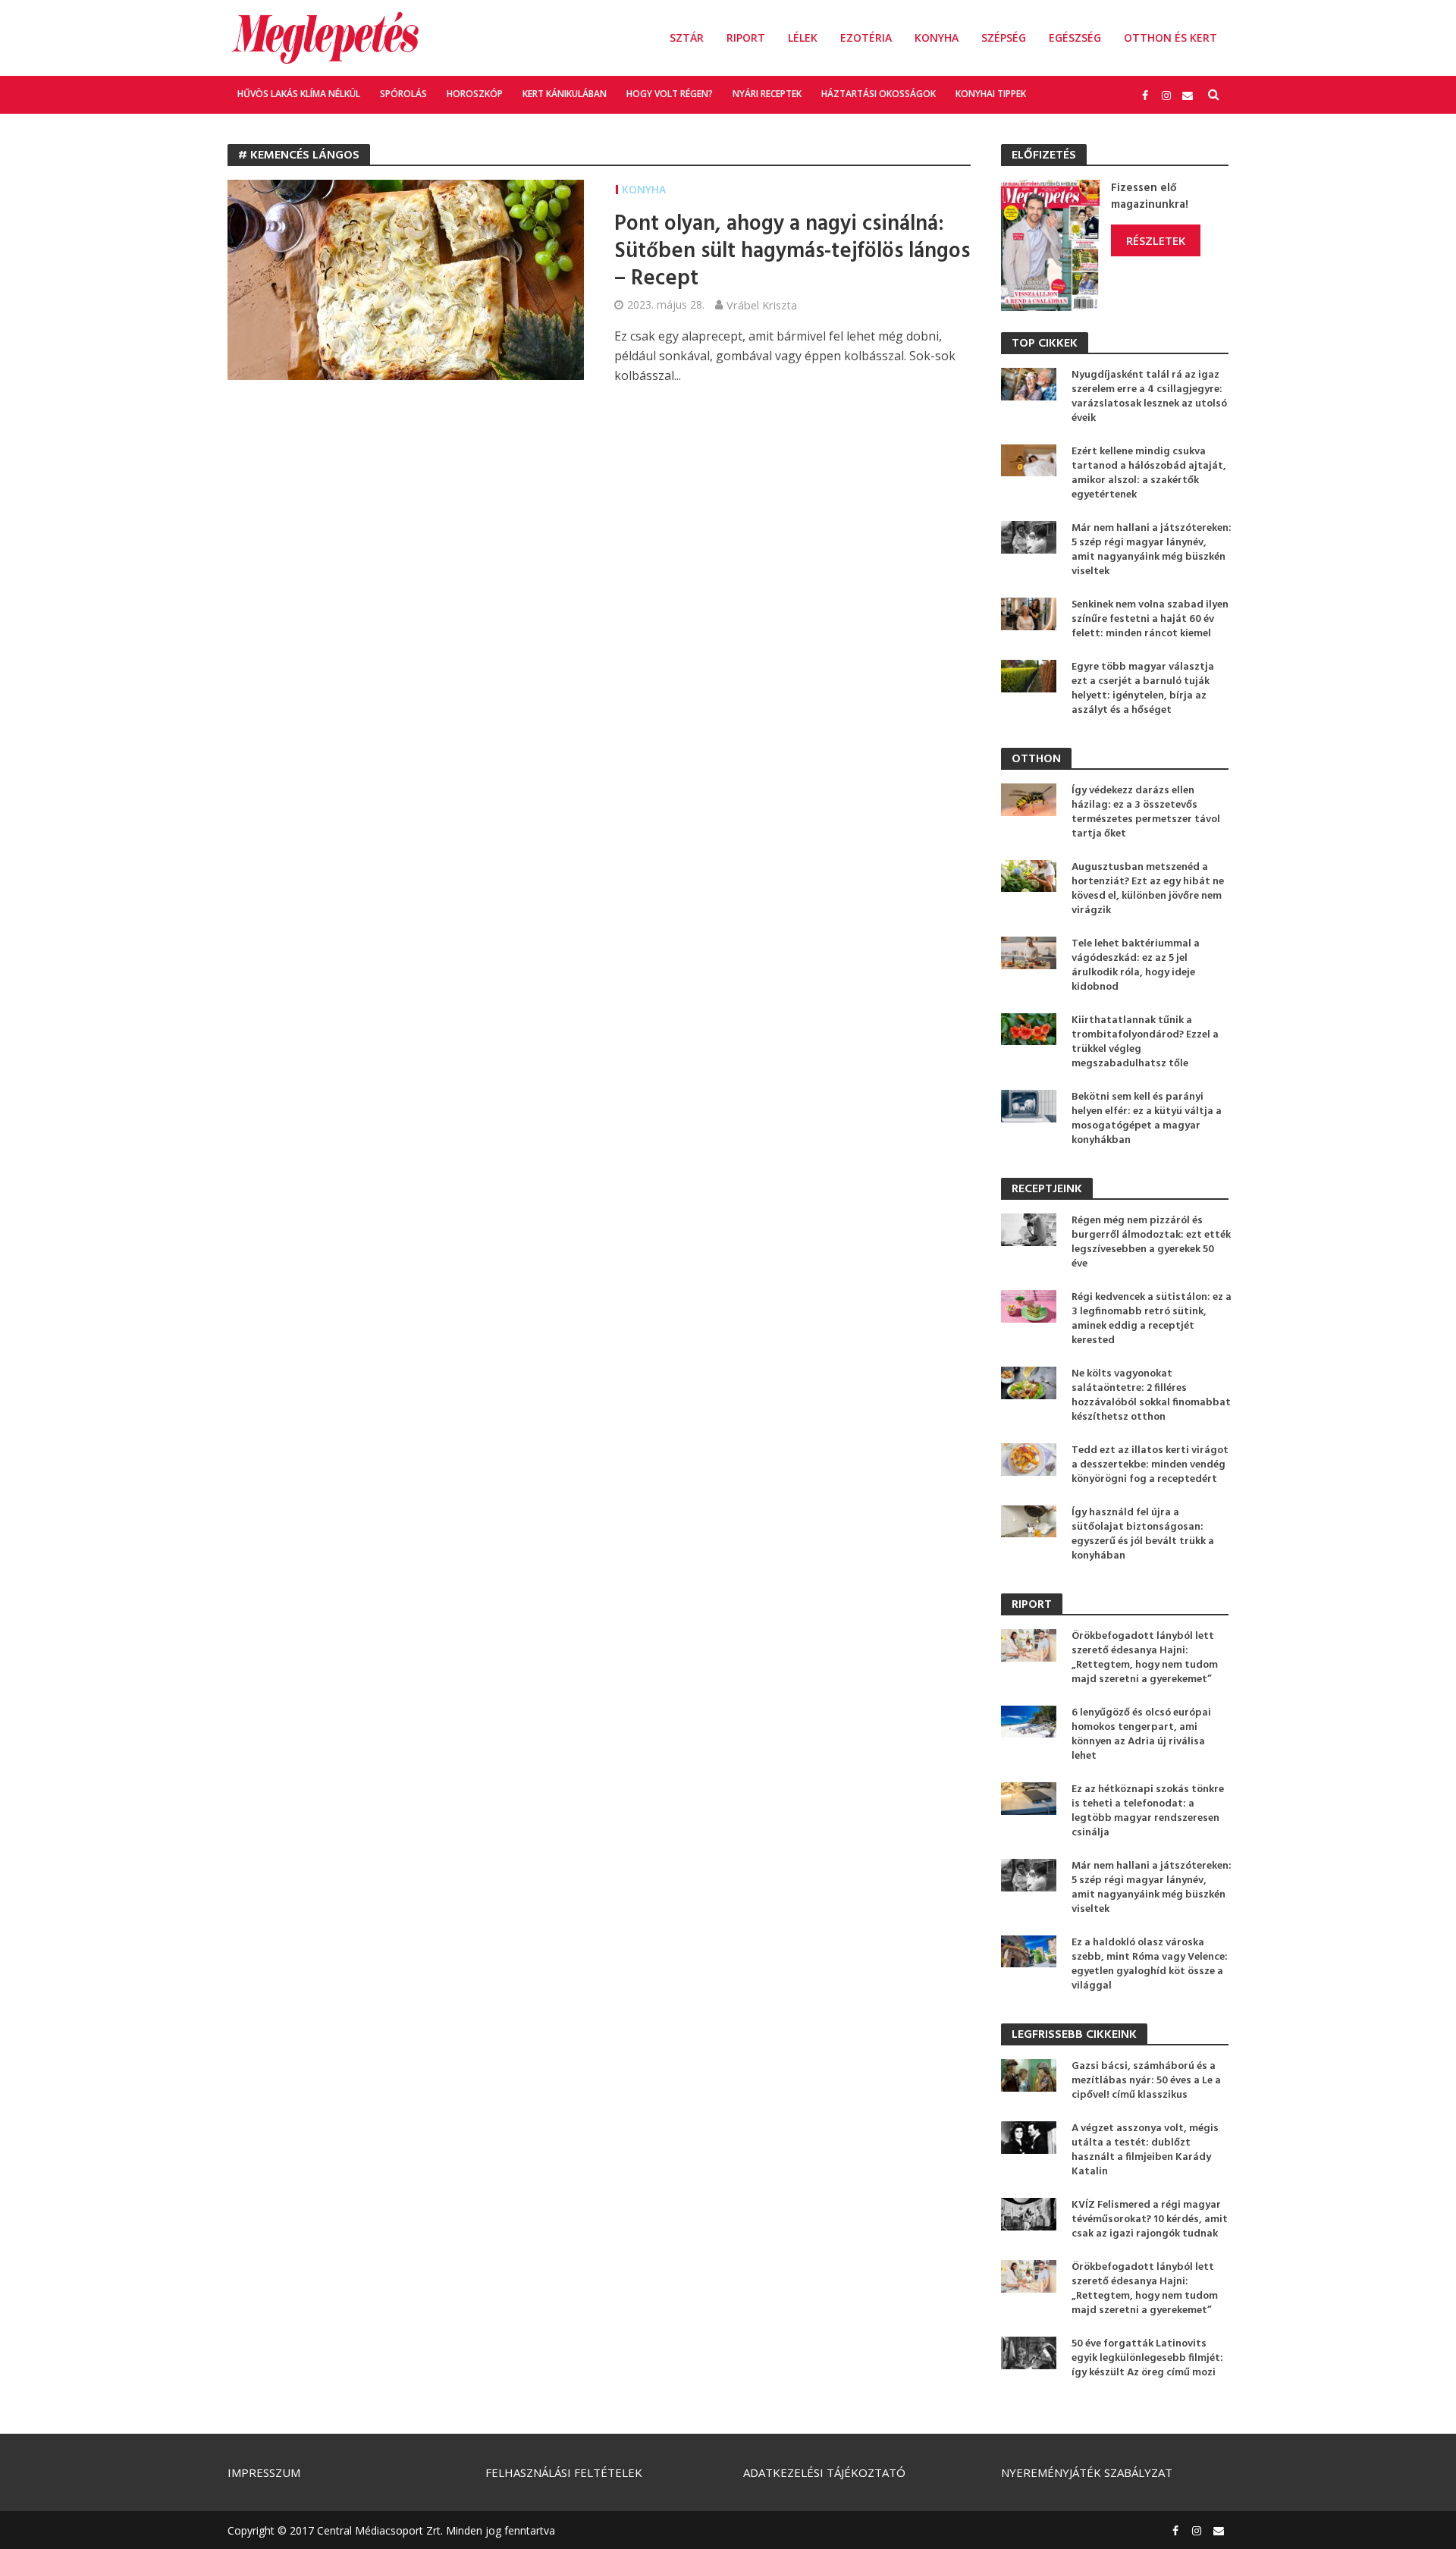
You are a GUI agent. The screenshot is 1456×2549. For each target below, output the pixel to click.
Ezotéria (866, 38)
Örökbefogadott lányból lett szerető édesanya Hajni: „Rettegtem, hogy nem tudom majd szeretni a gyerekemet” (1145, 1658)
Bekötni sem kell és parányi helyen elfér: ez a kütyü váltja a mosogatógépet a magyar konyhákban (1147, 1119)
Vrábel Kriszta (762, 305)
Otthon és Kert (1170, 38)
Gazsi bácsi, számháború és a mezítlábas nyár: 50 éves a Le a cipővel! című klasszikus (1146, 2081)
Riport (746, 38)
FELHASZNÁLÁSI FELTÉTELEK (564, 2472)
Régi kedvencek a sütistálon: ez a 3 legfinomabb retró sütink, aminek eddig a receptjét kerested (1152, 1319)
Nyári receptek (767, 94)
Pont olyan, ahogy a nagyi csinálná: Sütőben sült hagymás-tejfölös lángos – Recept (792, 252)
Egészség (1075, 38)
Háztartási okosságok (879, 94)
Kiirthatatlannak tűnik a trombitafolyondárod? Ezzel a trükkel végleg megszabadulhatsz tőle (1145, 1042)
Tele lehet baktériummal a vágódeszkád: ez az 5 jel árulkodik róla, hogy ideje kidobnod (1136, 965)
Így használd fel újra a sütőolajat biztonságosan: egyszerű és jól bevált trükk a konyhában (1143, 1534)
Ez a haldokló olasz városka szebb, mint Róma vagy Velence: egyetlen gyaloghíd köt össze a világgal (1150, 1964)
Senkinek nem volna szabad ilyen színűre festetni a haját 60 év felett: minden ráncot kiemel (1150, 619)
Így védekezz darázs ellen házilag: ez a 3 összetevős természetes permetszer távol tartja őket (1146, 812)
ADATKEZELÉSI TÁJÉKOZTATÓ (824, 2472)
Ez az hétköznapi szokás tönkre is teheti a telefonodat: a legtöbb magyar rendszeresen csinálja (1148, 1811)
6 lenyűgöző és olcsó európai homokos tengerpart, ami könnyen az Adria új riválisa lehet (1141, 1734)
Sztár (687, 38)
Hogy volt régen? (670, 94)
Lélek (803, 38)
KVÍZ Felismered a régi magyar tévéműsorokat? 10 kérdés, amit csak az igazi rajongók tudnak (1150, 2219)
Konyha (937, 38)
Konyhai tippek (991, 94)
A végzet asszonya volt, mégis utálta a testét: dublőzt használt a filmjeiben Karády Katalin (1145, 2150)
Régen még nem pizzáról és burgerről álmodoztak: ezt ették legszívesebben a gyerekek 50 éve (1151, 1242)
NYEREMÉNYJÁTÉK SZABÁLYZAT (1087, 2472)
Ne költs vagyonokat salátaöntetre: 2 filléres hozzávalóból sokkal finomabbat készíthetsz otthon (1151, 1395)
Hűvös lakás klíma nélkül (299, 94)
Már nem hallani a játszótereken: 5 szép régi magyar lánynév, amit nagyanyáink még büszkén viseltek (1152, 550)
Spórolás (403, 94)
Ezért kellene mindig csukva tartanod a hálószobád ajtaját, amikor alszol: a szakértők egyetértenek (1149, 473)
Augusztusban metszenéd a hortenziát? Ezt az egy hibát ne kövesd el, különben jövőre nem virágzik (1148, 889)
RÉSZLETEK (1156, 240)
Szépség (1004, 38)
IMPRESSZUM (264, 2472)
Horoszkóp (475, 94)
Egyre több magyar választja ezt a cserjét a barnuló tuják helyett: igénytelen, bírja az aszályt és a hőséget (1143, 689)
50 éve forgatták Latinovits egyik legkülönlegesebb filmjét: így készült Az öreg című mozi (1147, 2358)
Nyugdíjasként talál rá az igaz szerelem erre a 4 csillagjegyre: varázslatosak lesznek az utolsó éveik (1149, 397)
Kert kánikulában (565, 94)
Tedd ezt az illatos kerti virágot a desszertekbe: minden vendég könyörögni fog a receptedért (1150, 1465)
